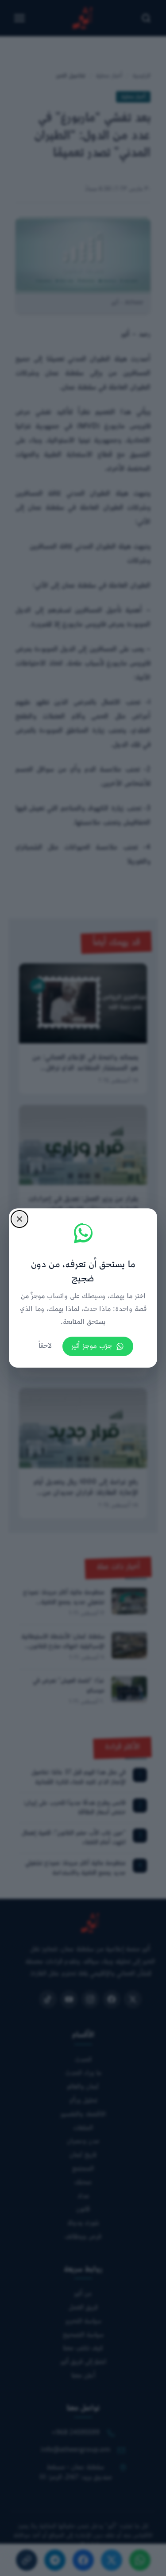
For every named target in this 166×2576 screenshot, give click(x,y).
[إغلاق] (19, 1219)
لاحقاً (45, 1346)
